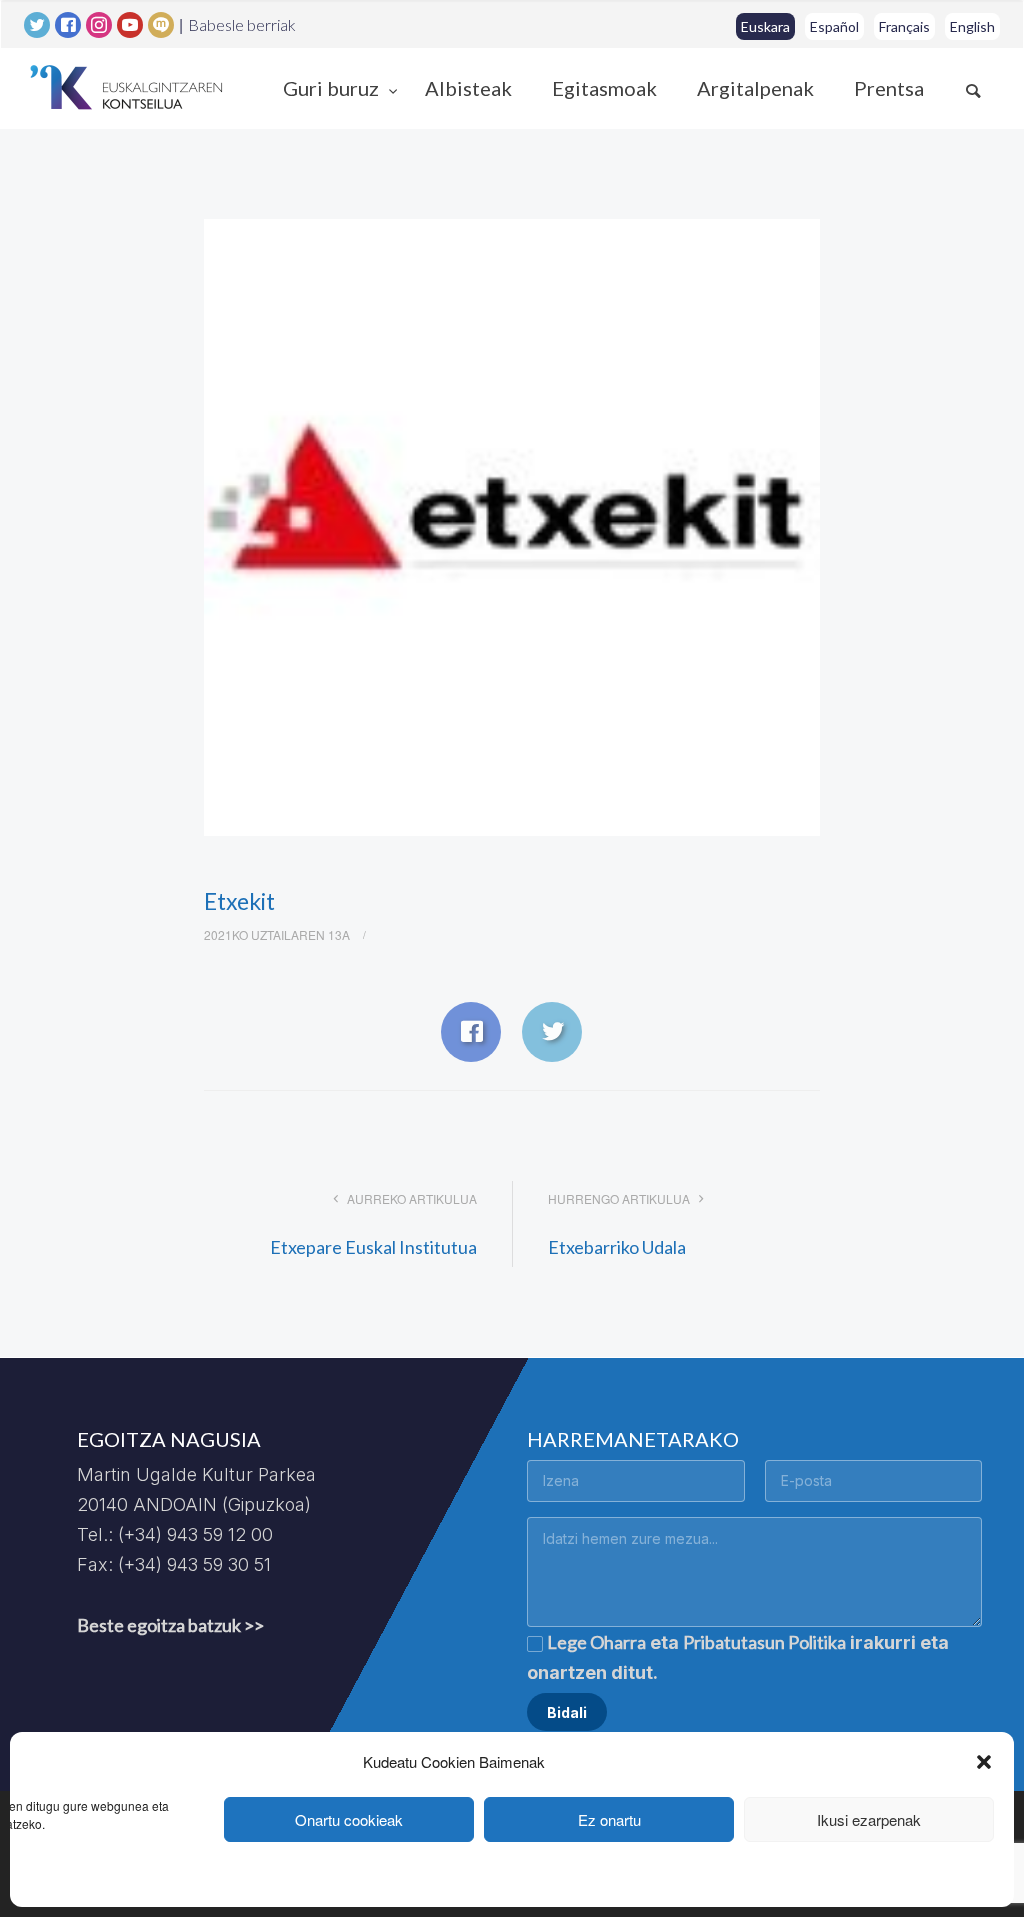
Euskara (765, 26)
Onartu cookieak (349, 1819)
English (972, 26)
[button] (984, 1762)
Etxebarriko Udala (617, 1247)
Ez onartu (609, 1819)
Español (834, 26)
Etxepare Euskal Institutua (373, 1247)
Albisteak (468, 88)
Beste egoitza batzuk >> (170, 1625)
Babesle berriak (242, 25)
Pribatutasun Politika (764, 1642)
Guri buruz (333, 88)
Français (904, 26)
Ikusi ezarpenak (869, 1819)
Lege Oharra (596, 1642)
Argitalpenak (755, 88)
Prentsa (889, 88)
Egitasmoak (604, 88)
